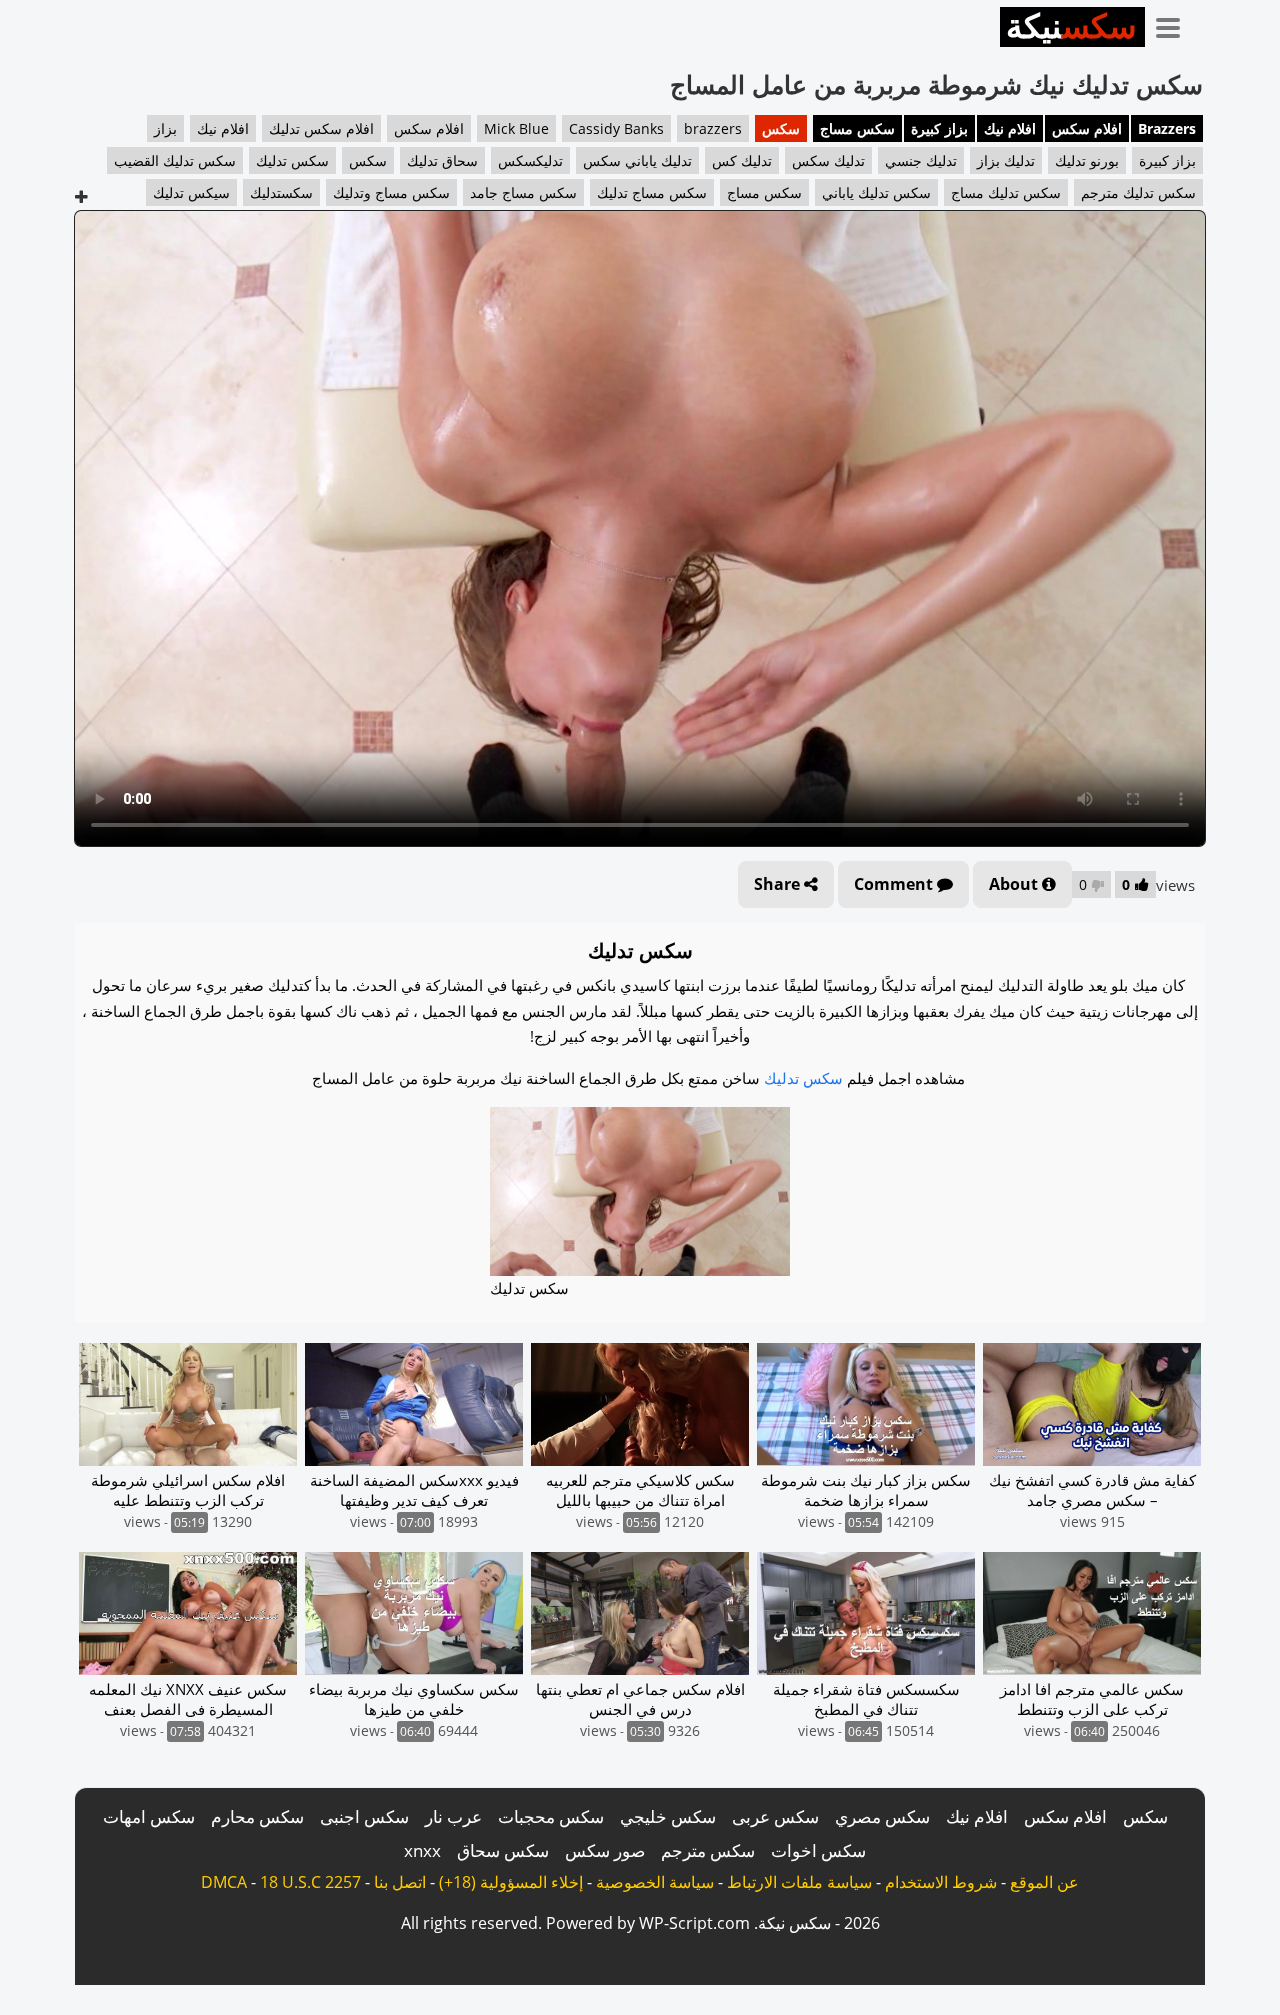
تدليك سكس (828, 160)
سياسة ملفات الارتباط (799, 1882)
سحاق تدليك (442, 160)
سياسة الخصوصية (655, 1882)
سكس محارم (257, 1816)
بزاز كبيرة (939, 128)
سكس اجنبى (364, 1816)
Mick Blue (516, 128)
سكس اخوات (818, 1850)
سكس (781, 128)
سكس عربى (775, 1816)
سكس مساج (857, 128)
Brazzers (1167, 128)
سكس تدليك (292, 160)
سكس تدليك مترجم (1138, 192)
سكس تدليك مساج (1006, 192)
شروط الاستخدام (941, 1882)
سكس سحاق (503, 1850)
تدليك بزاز (1006, 160)
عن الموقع (1044, 1882)
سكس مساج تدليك (652, 192)
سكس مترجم (708, 1850)
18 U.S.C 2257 (310, 1882)
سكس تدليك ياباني (876, 192)
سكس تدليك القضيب (175, 160)
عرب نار (453, 1816)
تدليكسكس (530, 160)
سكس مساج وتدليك (391, 192)
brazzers (713, 128)
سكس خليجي (668, 1816)
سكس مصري (882, 1816)
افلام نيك (1010, 128)
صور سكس (605, 1850)
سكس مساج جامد (523, 192)
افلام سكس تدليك (321, 128)
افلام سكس (1087, 128)
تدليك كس (742, 160)
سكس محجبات (551, 1816)
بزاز (165, 128)
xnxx (422, 1850)
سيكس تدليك (191, 192)
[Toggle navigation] (1175, 24)
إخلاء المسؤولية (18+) (511, 1882)
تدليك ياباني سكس (637, 160)
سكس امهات (149, 1816)
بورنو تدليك (1087, 160)
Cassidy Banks (616, 128)
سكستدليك (281, 192)
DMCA (224, 1882)
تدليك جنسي (921, 160)
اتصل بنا (400, 1882)
